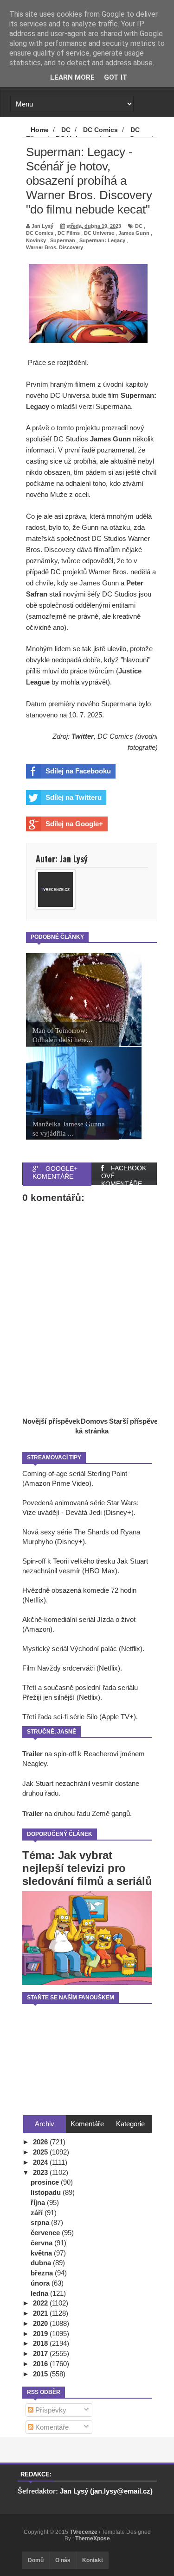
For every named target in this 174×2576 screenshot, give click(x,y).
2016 (41, 2364)
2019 (41, 2334)
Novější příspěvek (51, 1421)
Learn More (72, 77)
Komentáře (51, 2427)
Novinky (36, 240)
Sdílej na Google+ (74, 824)
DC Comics (40, 233)
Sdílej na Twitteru (74, 797)
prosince (46, 2182)
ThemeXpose (93, 2538)
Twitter (83, 736)
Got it (116, 77)
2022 (41, 2303)
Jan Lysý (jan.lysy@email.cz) (106, 2491)
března (43, 2273)
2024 (41, 2162)
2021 (41, 2313)
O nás (63, 2560)
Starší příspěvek (135, 1421)
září (38, 2213)
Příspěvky (50, 2410)
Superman (63, 240)
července (46, 2233)
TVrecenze (84, 2532)
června (42, 2243)
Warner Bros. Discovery (55, 247)
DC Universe (99, 233)
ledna (40, 2293)
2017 (41, 2353)
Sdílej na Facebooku (78, 771)
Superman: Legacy (102, 240)
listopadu (47, 2192)
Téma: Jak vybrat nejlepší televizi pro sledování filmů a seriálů (87, 1868)
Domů (36, 2560)
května (42, 2253)
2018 (41, 2343)
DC (139, 226)
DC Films (69, 233)
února (41, 2283)
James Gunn (134, 233)
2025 (41, 2152)
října (39, 2202)
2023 (41, 2172)
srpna (41, 2222)
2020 (41, 2323)
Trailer (32, 1754)
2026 (41, 2142)
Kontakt (93, 2560)
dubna (42, 2263)
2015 (41, 2374)
